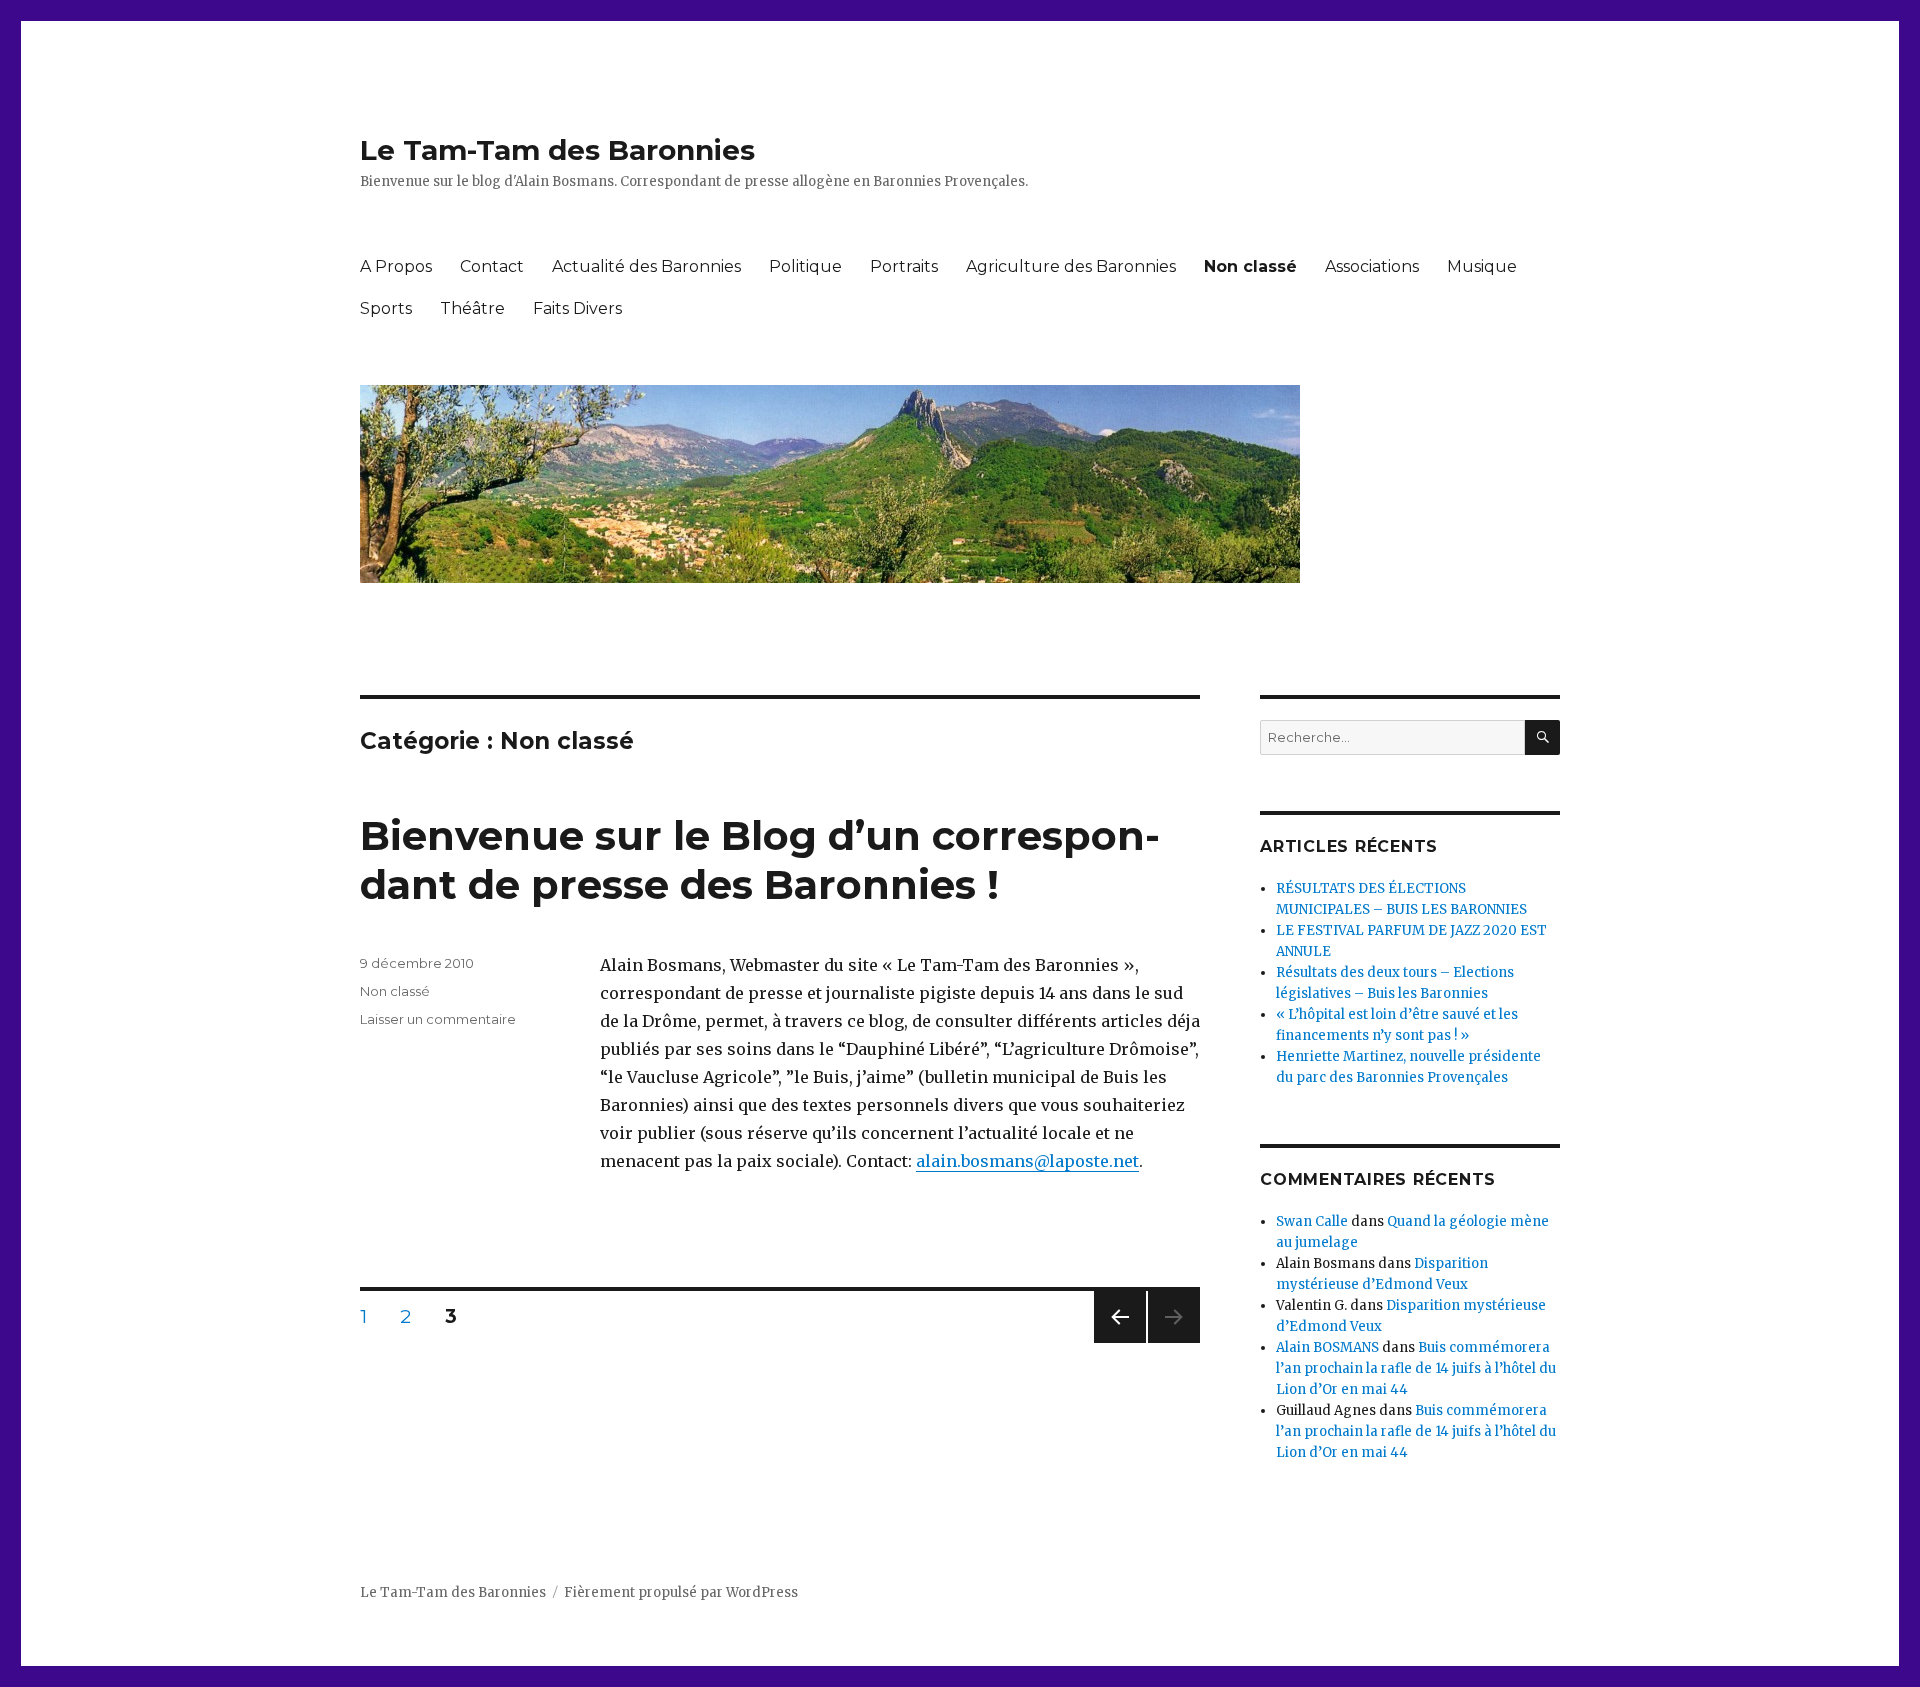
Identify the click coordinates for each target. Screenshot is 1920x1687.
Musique (1482, 266)
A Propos (396, 266)
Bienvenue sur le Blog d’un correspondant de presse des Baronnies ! (760, 860)
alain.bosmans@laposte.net (1027, 1161)
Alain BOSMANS (1327, 1347)
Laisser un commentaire (438, 1019)
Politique (805, 266)
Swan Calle (1312, 1221)
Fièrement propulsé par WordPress (681, 1592)
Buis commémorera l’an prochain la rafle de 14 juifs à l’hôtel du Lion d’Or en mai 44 (1416, 1368)
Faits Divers (577, 308)
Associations (1372, 266)
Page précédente (1120, 1342)
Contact (492, 266)
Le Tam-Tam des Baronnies (557, 150)
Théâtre (472, 308)
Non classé (1250, 266)
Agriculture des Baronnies (1071, 266)
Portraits (904, 266)
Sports (386, 308)
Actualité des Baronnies (646, 266)
